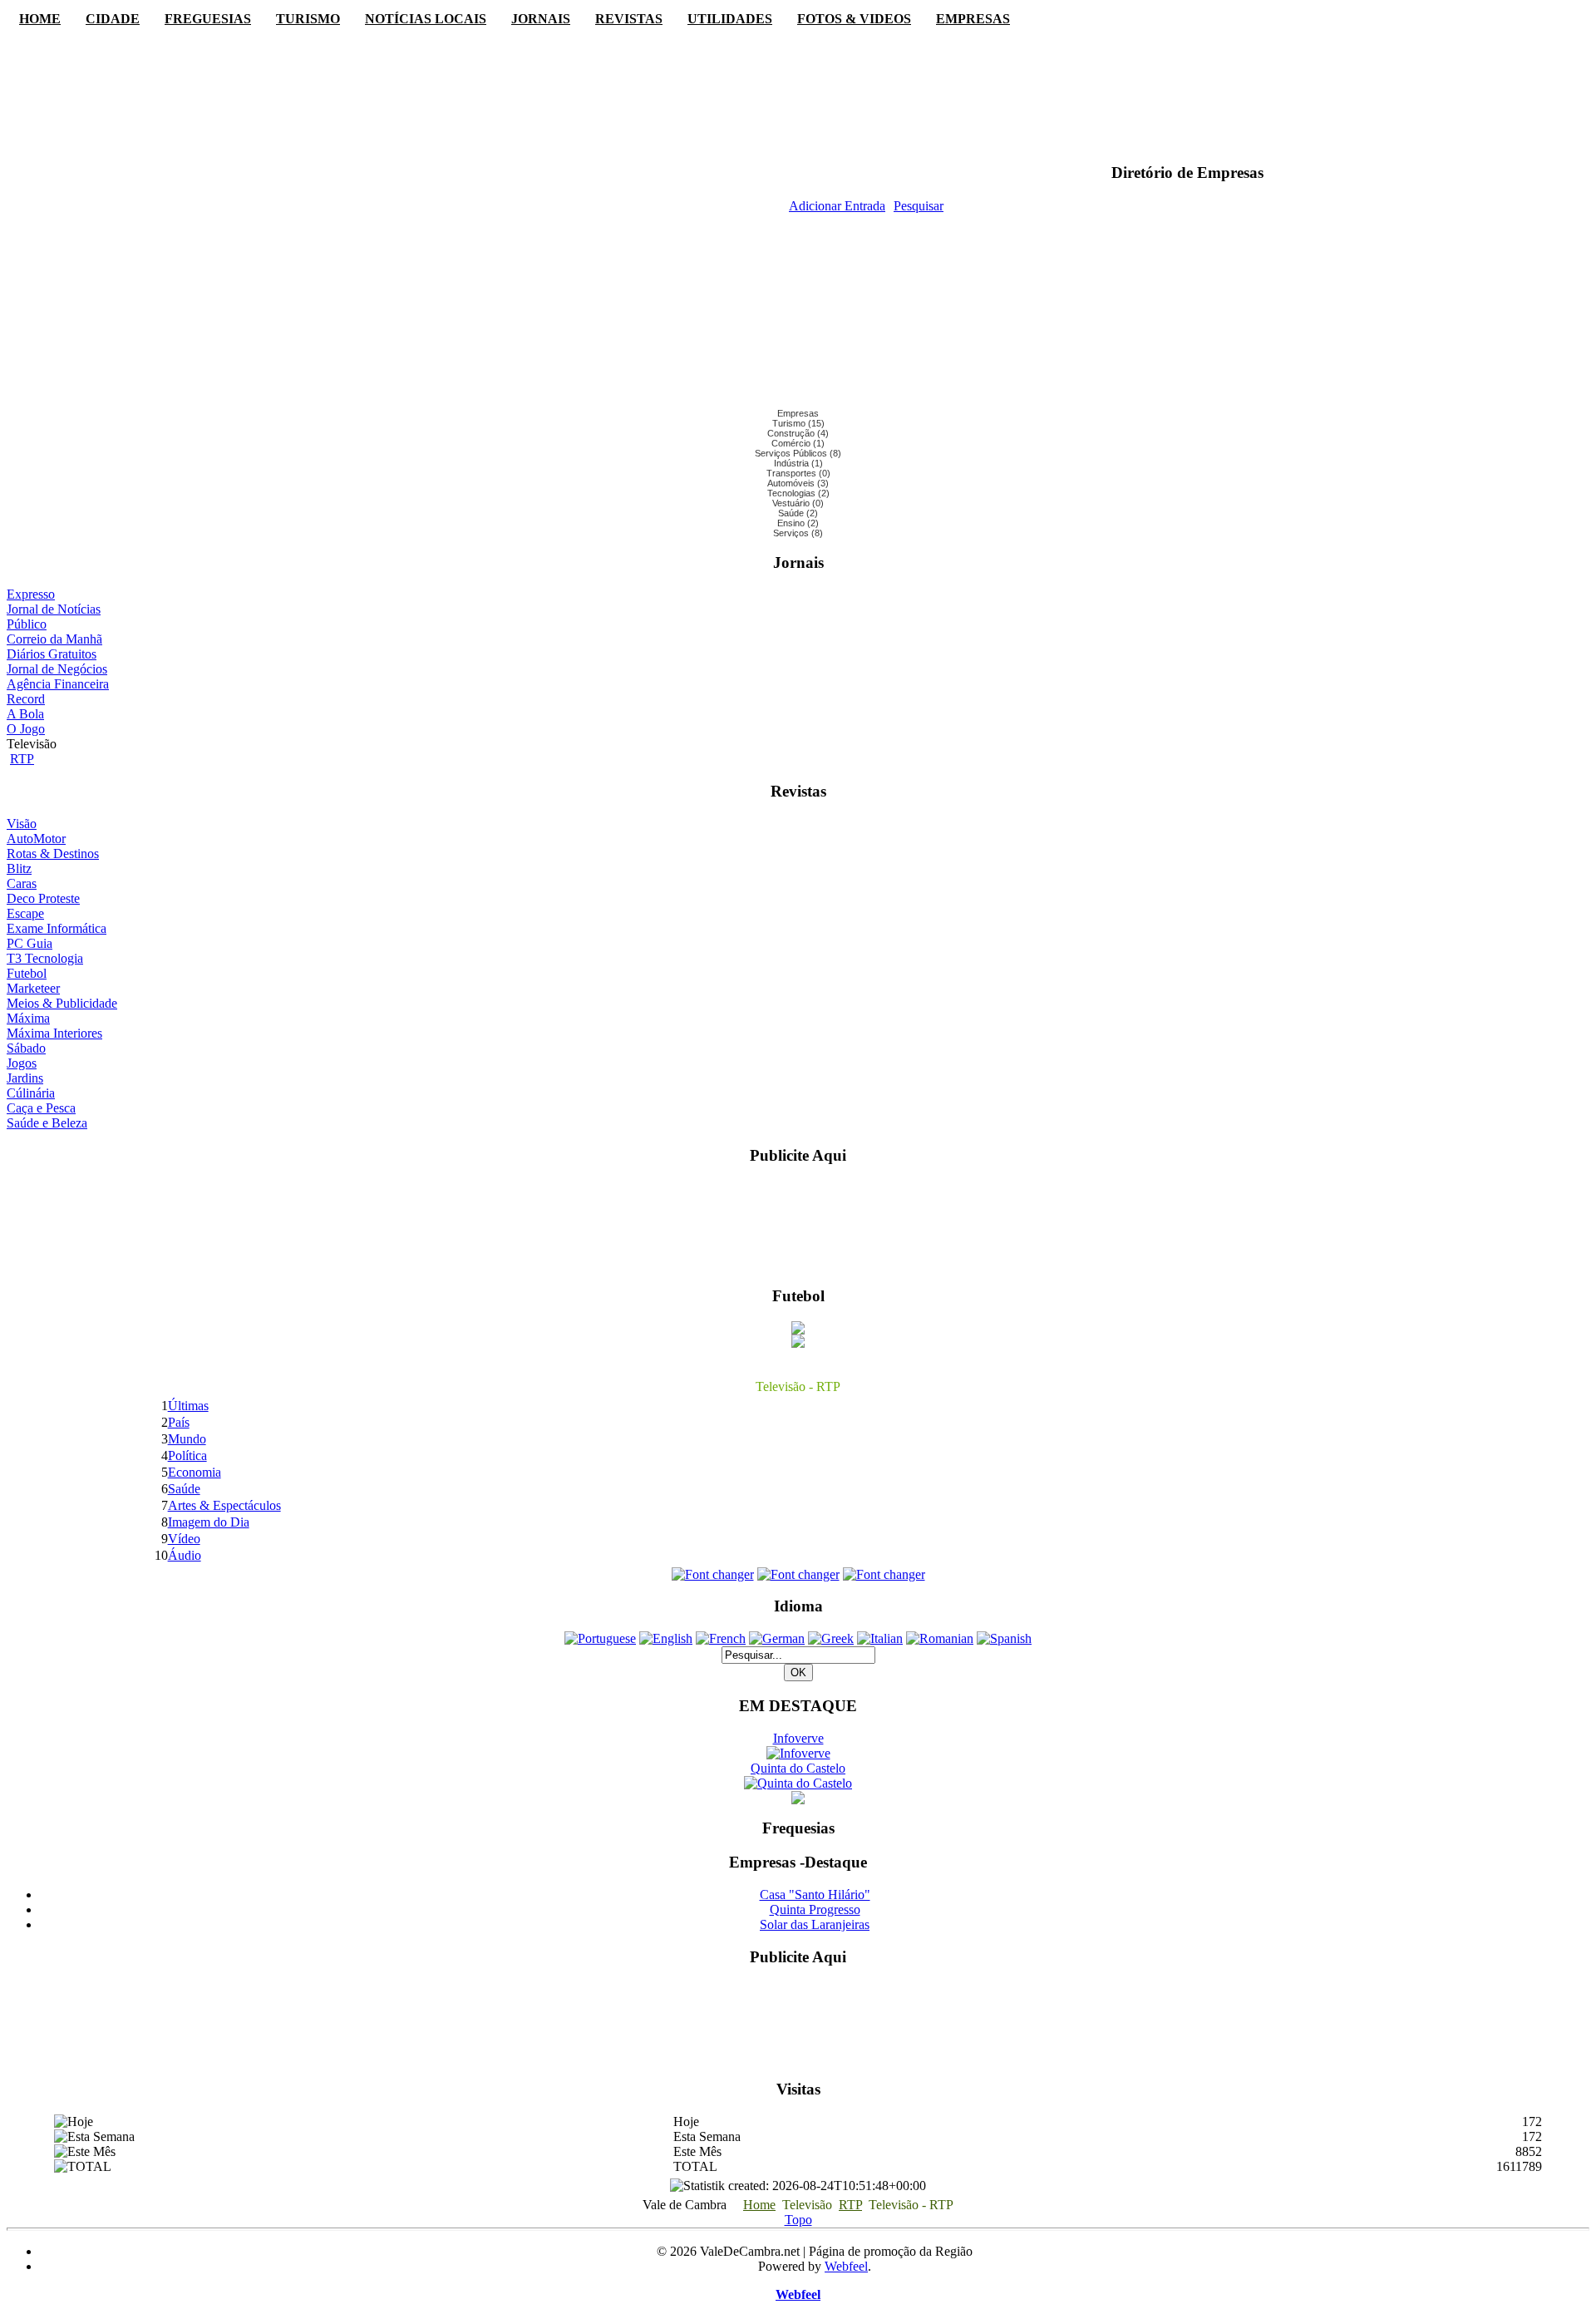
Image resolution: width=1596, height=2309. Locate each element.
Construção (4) (798, 433)
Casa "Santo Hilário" (815, 1895)
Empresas (973, 19)
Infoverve (798, 1738)
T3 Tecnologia (45, 958)
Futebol (27, 973)
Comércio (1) (798, 443)
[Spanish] (1004, 1638)
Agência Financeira (58, 684)
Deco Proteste (43, 898)
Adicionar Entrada (837, 206)
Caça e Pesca (41, 1108)
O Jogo (26, 729)
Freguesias (208, 19)
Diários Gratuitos (52, 654)
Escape (25, 913)
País (179, 1422)
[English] (666, 1638)
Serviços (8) (798, 533)
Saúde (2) (798, 513)
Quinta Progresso (815, 1909)
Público (27, 624)
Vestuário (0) (798, 503)
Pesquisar (919, 206)
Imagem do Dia (209, 1522)
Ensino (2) (798, 523)
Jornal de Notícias (54, 609)
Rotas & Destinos (53, 854)
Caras (22, 883)
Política (187, 1455)
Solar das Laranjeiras (815, 1924)
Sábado (26, 1048)
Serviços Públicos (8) (798, 453)
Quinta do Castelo (798, 1768)
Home (40, 19)
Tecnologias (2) (798, 493)
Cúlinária (31, 1093)
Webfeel (846, 2266)
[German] (777, 1638)
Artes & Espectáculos (224, 1505)
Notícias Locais (426, 19)
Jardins (25, 1078)
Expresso (31, 594)
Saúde (184, 1489)
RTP (22, 759)
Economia (195, 1472)
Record (26, 699)
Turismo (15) (798, 423)
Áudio (185, 1555)
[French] (721, 1638)
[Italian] (880, 1638)
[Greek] (831, 1638)
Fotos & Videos (854, 19)
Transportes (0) (798, 473)
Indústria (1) (798, 463)
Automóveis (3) (798, 483)
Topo (798, 2220)
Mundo (187, 1439)
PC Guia (30, 943)
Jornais (541, 19)
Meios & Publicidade (62, 1003)
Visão (22, 824)
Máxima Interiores (54, 1033)
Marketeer (33, 988)
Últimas (188, 1406)
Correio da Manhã (54, 639)
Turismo (308, 19)
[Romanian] (940, 1638)
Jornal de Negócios (57, 669)
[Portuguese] (600, 1638)
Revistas (629, 19)
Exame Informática (57, 928)
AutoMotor (36, 839)
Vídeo (184, 1539)
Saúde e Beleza (47, 1123)
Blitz (19, 868)
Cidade (113, 19)
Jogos (22, 1063)
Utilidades (730, 19)
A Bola (25, 714)
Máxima (28, 1018)
